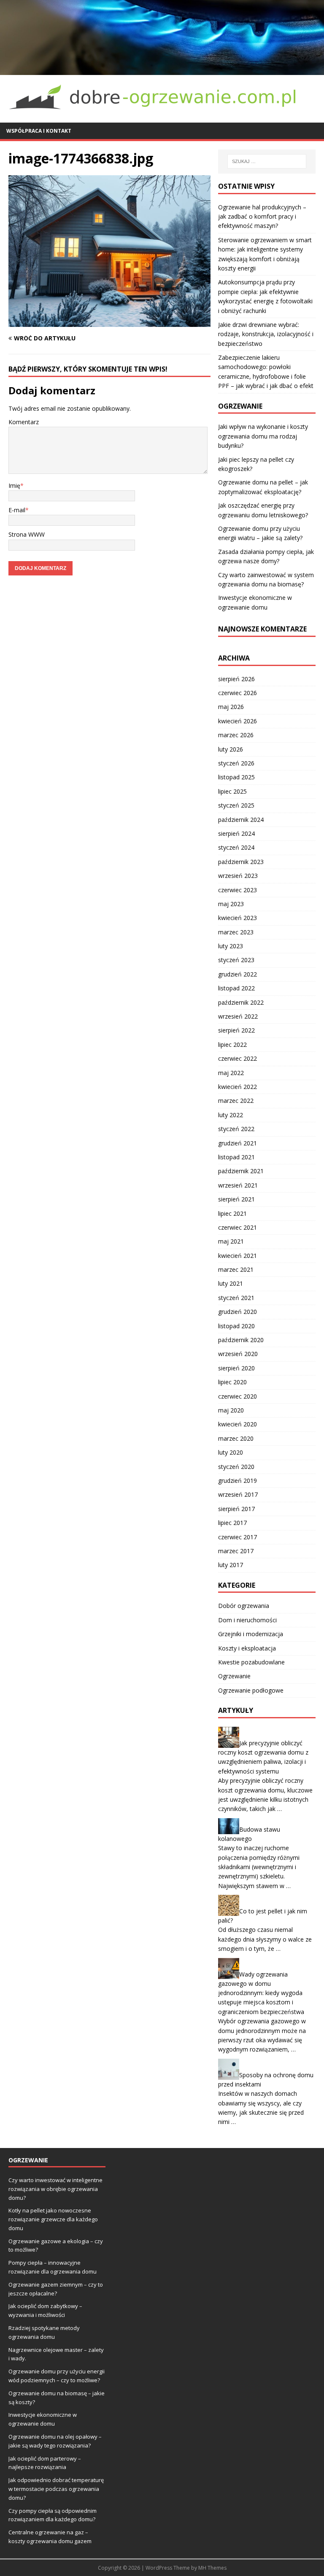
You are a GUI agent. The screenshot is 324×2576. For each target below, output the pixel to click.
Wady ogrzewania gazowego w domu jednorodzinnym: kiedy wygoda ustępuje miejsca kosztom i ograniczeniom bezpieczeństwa (261, 1993)
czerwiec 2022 (238, 1058)
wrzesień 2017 (238, 1494)
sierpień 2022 (236, 1030)
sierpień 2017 (236, 1509)
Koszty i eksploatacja (247, 1648)
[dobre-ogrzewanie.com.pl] (162, 70)
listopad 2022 (236, 988)
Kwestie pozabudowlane (251, 1662)
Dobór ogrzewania (244, 1606)
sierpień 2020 (236, 1368)
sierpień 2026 (236, 679)
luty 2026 (231, 749)
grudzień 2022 (238, 974)
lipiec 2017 (232, 1523)
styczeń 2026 (236, 763)
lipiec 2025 (232, 791)
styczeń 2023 (236, 960)
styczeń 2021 (236, 1298)
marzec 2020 (236, 1438)
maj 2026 (231, 707)
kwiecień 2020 (238, 1424)
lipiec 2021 (232, 1213)
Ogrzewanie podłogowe (251, 1690)
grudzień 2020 (238, 1312)
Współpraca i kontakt (39, 131)
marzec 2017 (236, 1551)
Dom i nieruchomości (247, 1620)
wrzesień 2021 (238, 1185)
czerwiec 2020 (238, 1396)
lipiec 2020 (232, 1382)
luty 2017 (231, 1565)
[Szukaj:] (267, 161)
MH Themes (212, 2568)
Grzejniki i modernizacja (251, 1634)
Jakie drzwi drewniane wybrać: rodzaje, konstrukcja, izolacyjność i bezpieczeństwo (266, 334)
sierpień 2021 (236, 1199)
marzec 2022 (236, 1101)
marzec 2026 (236, 735)
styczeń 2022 (236, 1129)
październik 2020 (241, 1340)
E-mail (17, 510)
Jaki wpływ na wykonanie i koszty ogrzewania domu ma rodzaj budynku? (263, 436)
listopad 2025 (236, 777)
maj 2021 (231, 1241)
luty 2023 (231, 946)
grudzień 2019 (238, 1481)
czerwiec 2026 (238, 693)
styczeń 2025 (236, 805)
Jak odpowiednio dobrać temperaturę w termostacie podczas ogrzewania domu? (56, 2489)
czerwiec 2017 (238, 1537)
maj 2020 (231, 1410)
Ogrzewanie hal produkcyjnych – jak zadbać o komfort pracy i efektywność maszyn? (262, 217)
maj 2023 (231, 904)
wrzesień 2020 (238, 1354)
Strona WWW (27, 534)
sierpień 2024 (236, 833)
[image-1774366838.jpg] (109, 322)
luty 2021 (231, 1283)
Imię (14, 486)
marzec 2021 (236, 1269)
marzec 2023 (236, 932)
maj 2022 (231, 1073)
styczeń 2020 (236, 1467)
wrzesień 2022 (238, 1016)
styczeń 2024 (236, 847)
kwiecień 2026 (238, 721)
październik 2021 (241, 1171)
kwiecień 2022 (238, 1087)
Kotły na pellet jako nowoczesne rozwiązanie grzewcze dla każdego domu (53, 2219)
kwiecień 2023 (238, 918)
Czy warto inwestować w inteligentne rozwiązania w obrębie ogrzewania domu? (55, 2189)
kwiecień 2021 (238, 1256)
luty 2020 (231, 1452)
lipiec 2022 (232, 1045)
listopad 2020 (236, 1326)
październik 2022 (241, 1002)
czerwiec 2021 (238, 1227)
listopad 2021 (236, 1157)
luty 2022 (231, 1115)
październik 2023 (241, 862)
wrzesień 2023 (238, 876)
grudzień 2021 (238, 1143)
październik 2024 (241, 820)
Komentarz (24, 422)
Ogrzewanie (234, 1676)
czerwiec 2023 (238, 890)
